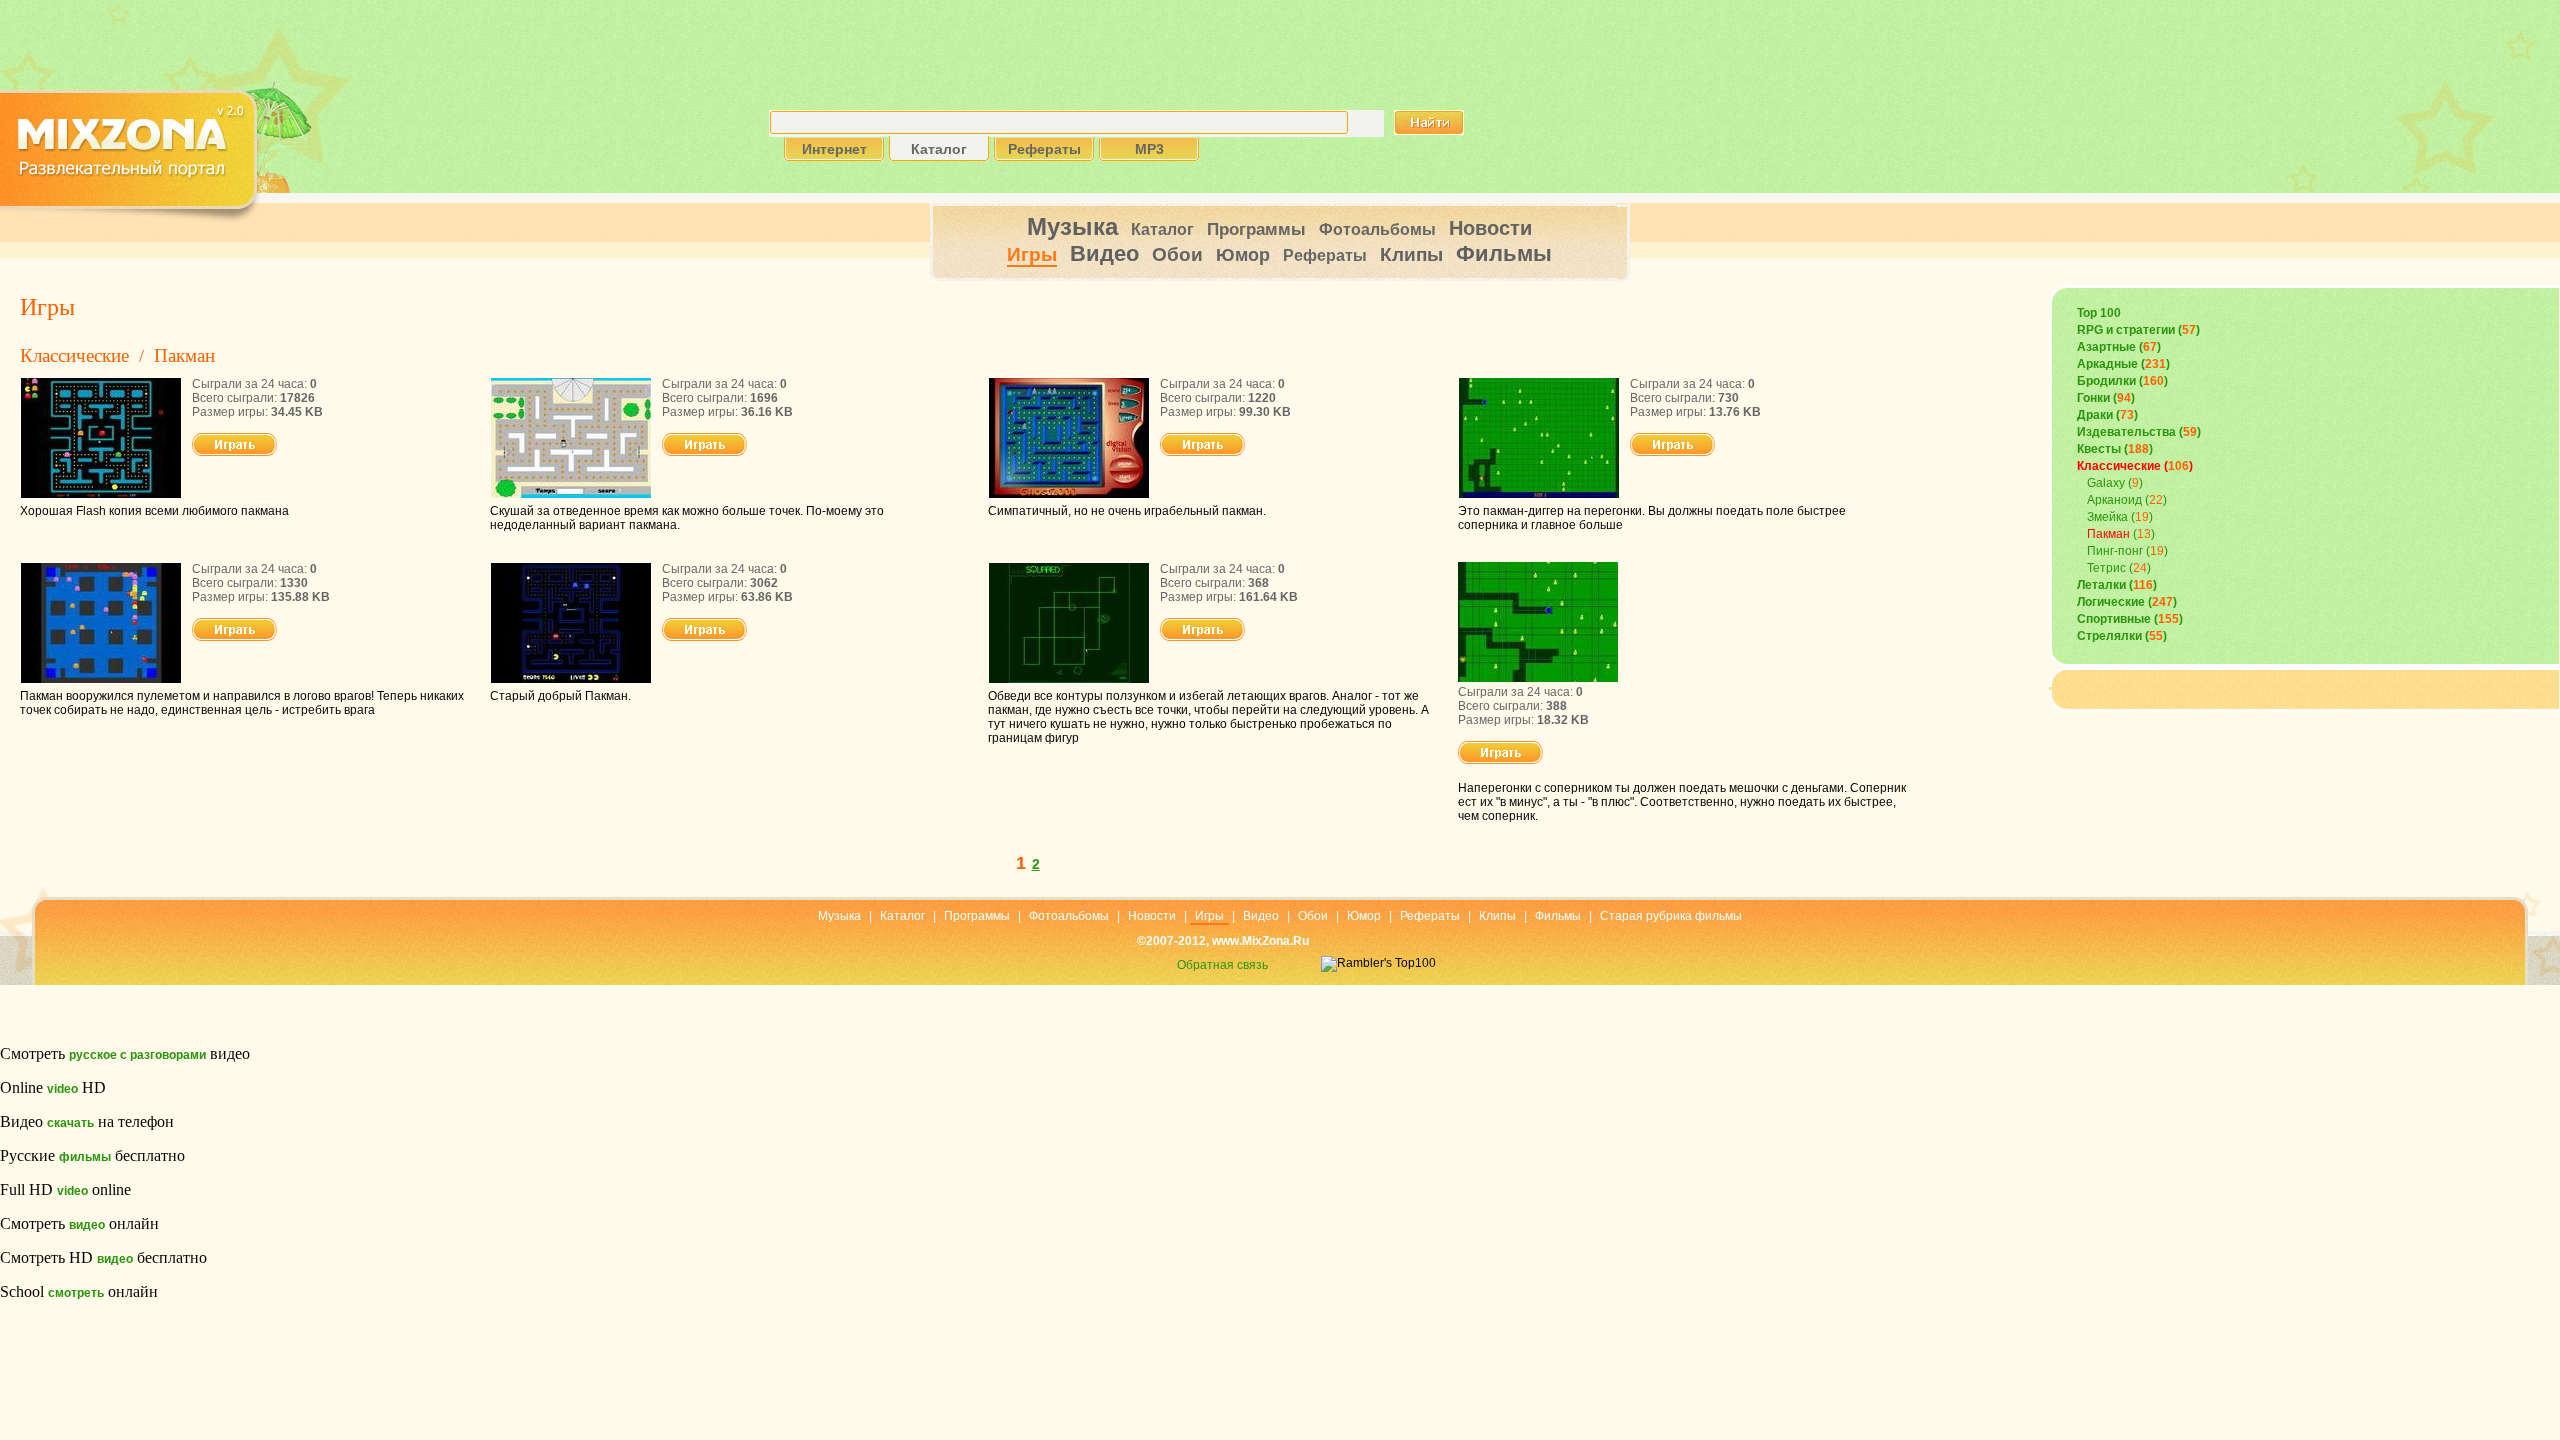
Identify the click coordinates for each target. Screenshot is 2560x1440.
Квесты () (2115, 449)
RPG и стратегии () (2138, 330)
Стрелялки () (2122, 636)
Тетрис (2106, 568)
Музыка (1072, 226)
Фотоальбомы (1377, 229)
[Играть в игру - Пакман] (234, 452)
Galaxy (2106, 483)
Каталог (1162, 229)
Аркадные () (2123, 364)
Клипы (1411, 254)
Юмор (1243, 255)
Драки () (2107, 415)
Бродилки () (2122, 381)
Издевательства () (2139, 432)
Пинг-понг (2115, 551)
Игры (1032, 254)
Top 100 (2099, 313)
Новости (1490, 228)
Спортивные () (2130, 619)
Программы (1256, 229)
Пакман (184, 355)
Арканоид (2114, 500)
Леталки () (2117, 585)
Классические (74, 355)
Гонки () (2106, 398)
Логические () (2127, 602)
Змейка (2107, 517)
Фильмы (1504, 253)
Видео (1104, 253)
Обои (1177, 254)
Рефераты (1325, 255)
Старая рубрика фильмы (1671, 916)
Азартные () (2119, 347)
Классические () (2135, 466)
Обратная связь (1222, 965)
